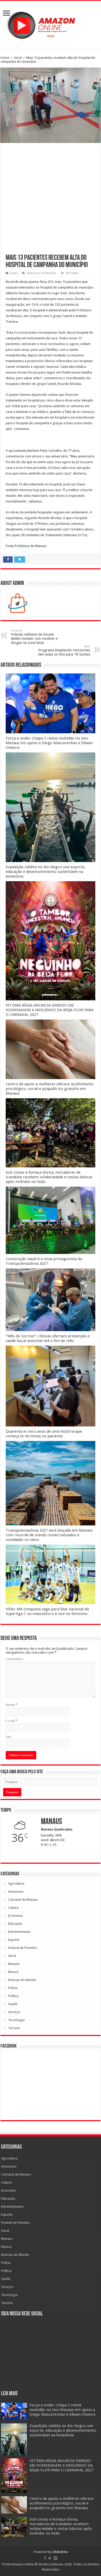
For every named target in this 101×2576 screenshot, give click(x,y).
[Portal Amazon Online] (51, 24)
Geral (18, 58)
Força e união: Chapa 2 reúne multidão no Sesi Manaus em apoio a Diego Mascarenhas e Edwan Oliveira (49, 743)
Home (5, 58)
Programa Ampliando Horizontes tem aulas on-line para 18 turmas (64, 651)
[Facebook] (45, 2558)
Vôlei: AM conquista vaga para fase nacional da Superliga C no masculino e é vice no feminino (47, 1611)
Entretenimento (19, 1932)
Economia (15, 1916)
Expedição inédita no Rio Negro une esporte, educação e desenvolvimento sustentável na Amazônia (46, 872)
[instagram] (55, 2558)
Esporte (14, 1940)
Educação (15, 1924)
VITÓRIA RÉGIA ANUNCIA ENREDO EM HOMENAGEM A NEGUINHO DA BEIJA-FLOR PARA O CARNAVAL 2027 (50, 1010)
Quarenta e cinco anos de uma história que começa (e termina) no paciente (44, 1434)
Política (13, 1996)
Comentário (15, 1659)
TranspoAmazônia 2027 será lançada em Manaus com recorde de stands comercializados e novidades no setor (49, 1535)
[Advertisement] (51, 201)
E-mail (12, 1721)
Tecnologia (16, 2020)
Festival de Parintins (23, 1948)
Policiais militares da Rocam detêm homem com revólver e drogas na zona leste (34, 637)
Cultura (13, 1908)
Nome (12, 1705)
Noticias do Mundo (22, 1980)
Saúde (13, 2004)
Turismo (14, 2028)
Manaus (14, 1964)
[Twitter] (50, 2558)
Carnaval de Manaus (23, 1900)
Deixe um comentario (42, 273)
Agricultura (16, 1883)
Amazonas (16, 1892)
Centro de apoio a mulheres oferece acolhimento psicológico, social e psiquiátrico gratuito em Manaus (50, 1089)
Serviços (14, 2012)
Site (8, 1737)
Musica (13, 1972)
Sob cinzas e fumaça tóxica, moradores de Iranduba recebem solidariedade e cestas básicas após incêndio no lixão (49, 1177)
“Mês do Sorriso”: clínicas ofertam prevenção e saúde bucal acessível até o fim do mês (48, 1338)
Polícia (13, 1988)
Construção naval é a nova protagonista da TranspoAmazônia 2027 (44, 1261)
